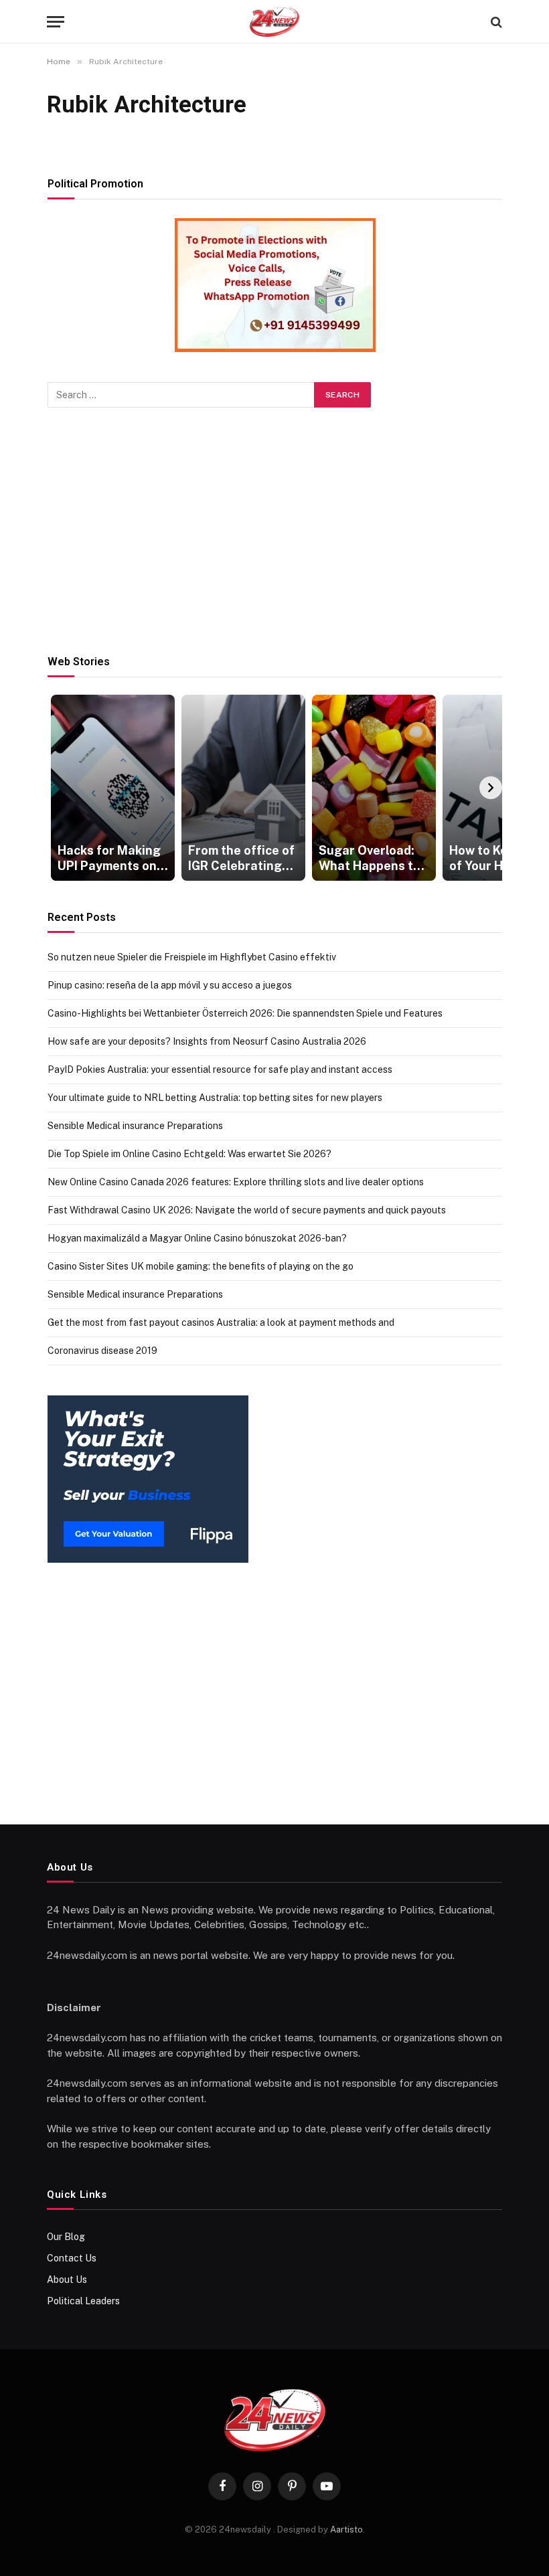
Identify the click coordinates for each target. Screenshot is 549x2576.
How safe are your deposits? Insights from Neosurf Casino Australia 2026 (207, 1041)
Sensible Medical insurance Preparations (135, 1126)
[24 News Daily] (274, 22)
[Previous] (59, 788)
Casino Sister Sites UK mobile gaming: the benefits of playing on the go (201, 1266)
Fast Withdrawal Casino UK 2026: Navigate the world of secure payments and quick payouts (247, 1210)
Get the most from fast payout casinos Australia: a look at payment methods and (221, 1322)
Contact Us (72, 2258)
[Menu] (56, 22)
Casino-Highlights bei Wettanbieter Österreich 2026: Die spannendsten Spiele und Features (245, 1013)
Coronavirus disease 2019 (102, 1351)
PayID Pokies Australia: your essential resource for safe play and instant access (220, 1069)
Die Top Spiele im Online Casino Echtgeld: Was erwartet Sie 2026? (189, 1154)
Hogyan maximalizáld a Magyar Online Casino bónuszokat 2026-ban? (197, 1238)
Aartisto (346, 2529)
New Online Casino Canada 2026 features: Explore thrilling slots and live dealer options (236, 1182)
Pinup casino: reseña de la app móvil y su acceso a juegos (170, 985)
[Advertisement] (275, 531)
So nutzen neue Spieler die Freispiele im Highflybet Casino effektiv (192, 957)
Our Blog (66, 2237)
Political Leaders (83, 2301)
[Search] (495, 22)
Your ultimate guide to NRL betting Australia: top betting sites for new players (215, 1098)
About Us (67, 2280)
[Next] (491, 788)
